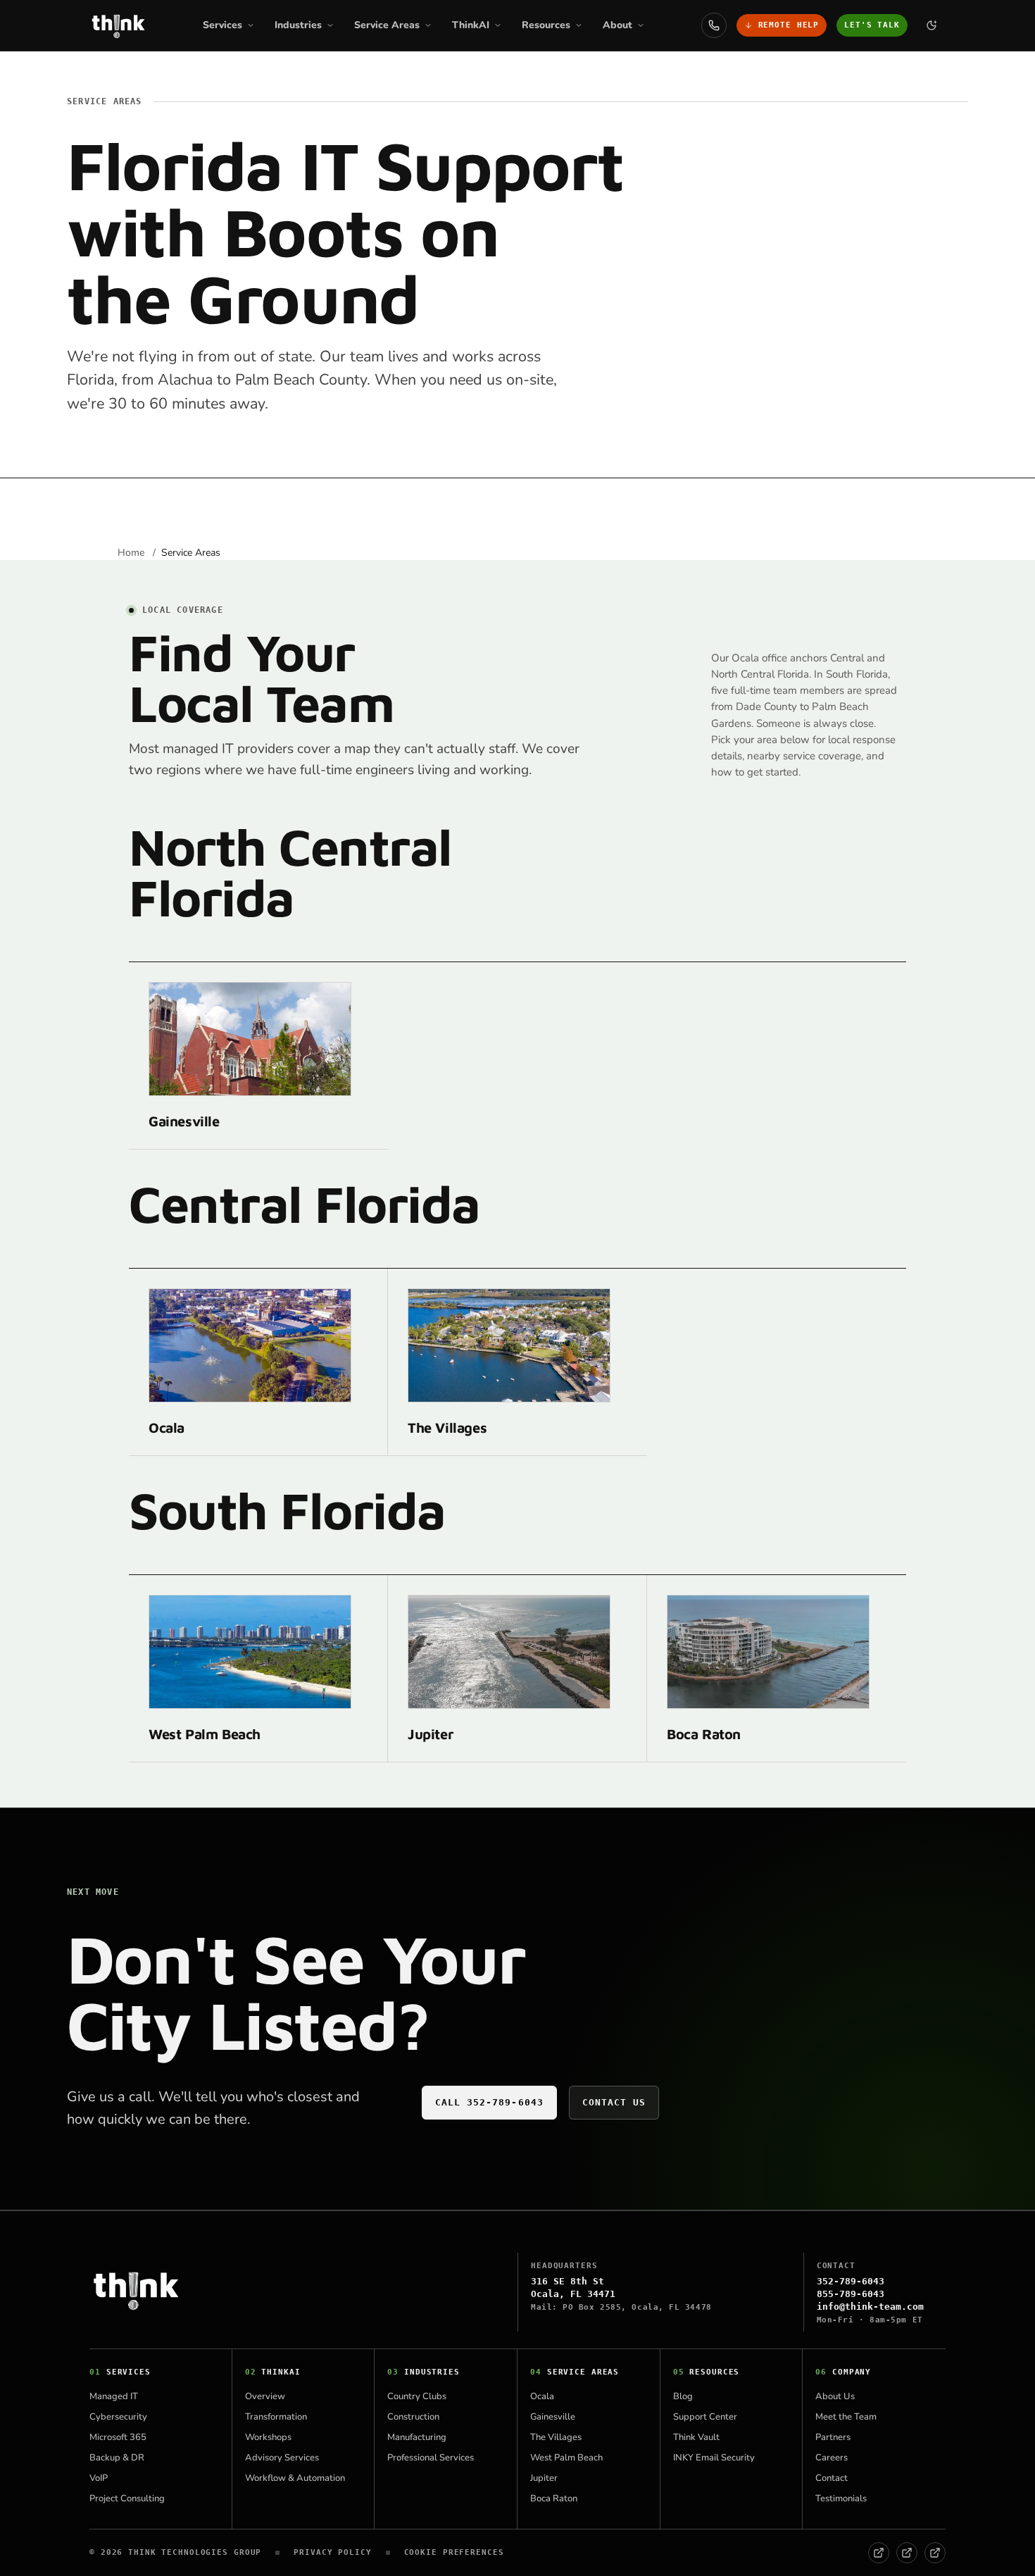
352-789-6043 (851, 2281)
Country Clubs (417, 2396)
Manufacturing (417, 2437)
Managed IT (114, 2396)
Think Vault (696, 2437)
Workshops (268, 2437)
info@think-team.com (870, 2307)
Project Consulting (127, 2499)
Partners (833, 2437)
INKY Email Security (714, 2458)
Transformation (276, 2417)
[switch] (931, 25)
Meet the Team (846, 2417)
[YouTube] (935, 2553)
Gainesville (184, 1121)
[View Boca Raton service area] (768, 1652)
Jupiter (431, 1734)
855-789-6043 (851, 2294)
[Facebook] (879, 2553)
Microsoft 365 (118, 2437)
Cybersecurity (118, 2417)
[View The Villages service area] (509, 1345)
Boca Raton (704, 1734)
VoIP (99, 2478)
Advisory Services (282, 2458)
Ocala (167, 1427)
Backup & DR (117, 2458)
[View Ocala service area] (250, 1345)
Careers (832, 2458)
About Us (835, 2396)
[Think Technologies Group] (118, 25)
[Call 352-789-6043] (714, 25)
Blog (683, 2396)
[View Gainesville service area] (250, 1039)
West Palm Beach (205, 1734)
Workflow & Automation (295, 2478)
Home (132, 553)
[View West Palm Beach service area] (250, 1652)
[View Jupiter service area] (509, 1652)
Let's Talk (872, 25)
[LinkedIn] (907, 2553)
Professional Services (431, 2458)
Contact (832, 2478)
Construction (413, 2417)
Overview (265, 2396)
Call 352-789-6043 (489, 2102)
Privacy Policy (332, 2552)
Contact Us (614, 2102)
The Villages (447, 1427)
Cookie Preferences (454, 2552)
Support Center (705, 2417)
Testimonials (841, 2499)
